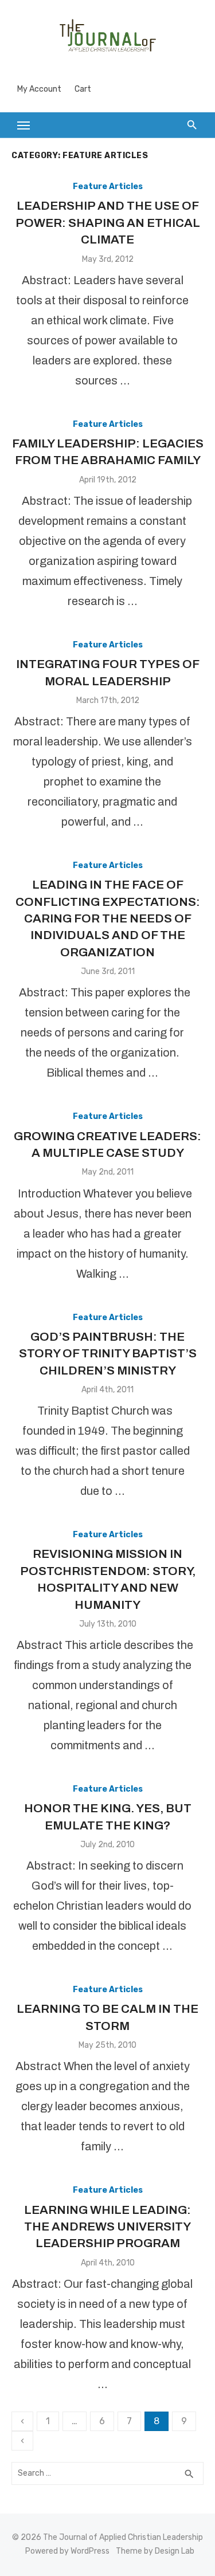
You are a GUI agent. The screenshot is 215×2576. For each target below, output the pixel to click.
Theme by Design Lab (155, 2551)
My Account (39, 89)
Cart (83, 89)
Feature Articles (108, 186)
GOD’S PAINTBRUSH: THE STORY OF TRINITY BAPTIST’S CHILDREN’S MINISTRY (108, 1354)
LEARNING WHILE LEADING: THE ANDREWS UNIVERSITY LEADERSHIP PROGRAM (107, 2227)
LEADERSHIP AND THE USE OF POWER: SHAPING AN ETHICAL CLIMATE (108, 223)
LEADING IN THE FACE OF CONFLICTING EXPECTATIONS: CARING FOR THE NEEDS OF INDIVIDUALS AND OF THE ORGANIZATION (108, 918)
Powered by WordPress (67, 2551)
